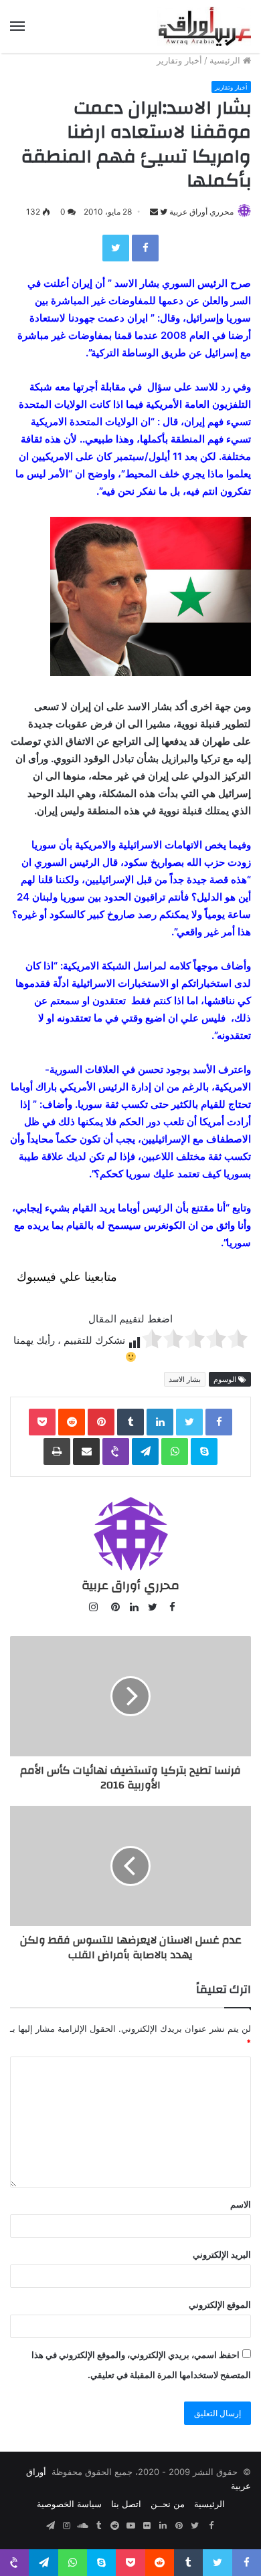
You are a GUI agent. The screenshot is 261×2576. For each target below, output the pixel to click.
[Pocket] (42, 1422)
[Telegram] (145, 1451)
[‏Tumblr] (130, 1422)
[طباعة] (57, 1451)
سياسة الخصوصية (69, 2504)
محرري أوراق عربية (201, 212)
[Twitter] (116, 248)
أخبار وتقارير (179, 60)
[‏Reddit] (72, 1422)
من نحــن (168, 2504)
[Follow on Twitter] (163, 212)
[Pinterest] (101, 1422)
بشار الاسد (185, 1379)
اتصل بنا (126, 2504)
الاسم (241, 2204)
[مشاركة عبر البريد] (86, 1451)
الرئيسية (226, 60)
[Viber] (116, 1451)
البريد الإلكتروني (222, 2254)
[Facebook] (145, 248)
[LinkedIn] (160, 1422)
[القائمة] (17, 26)
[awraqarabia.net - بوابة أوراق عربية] (204, 26)
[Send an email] (154, 212)
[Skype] (204, 1451)
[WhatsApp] (175, 1451)
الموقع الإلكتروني (220, 2305)
